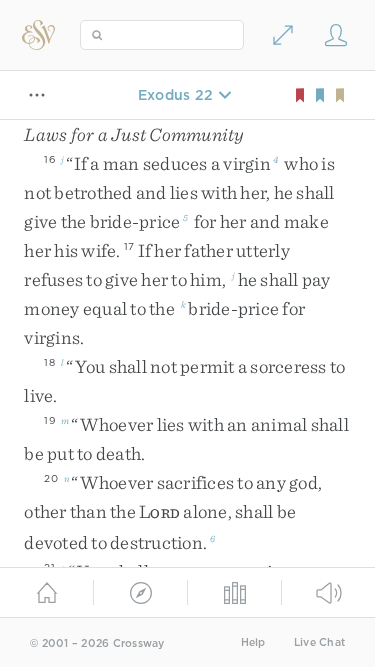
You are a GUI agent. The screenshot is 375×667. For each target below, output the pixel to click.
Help (253, 642)
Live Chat (319, 642)
